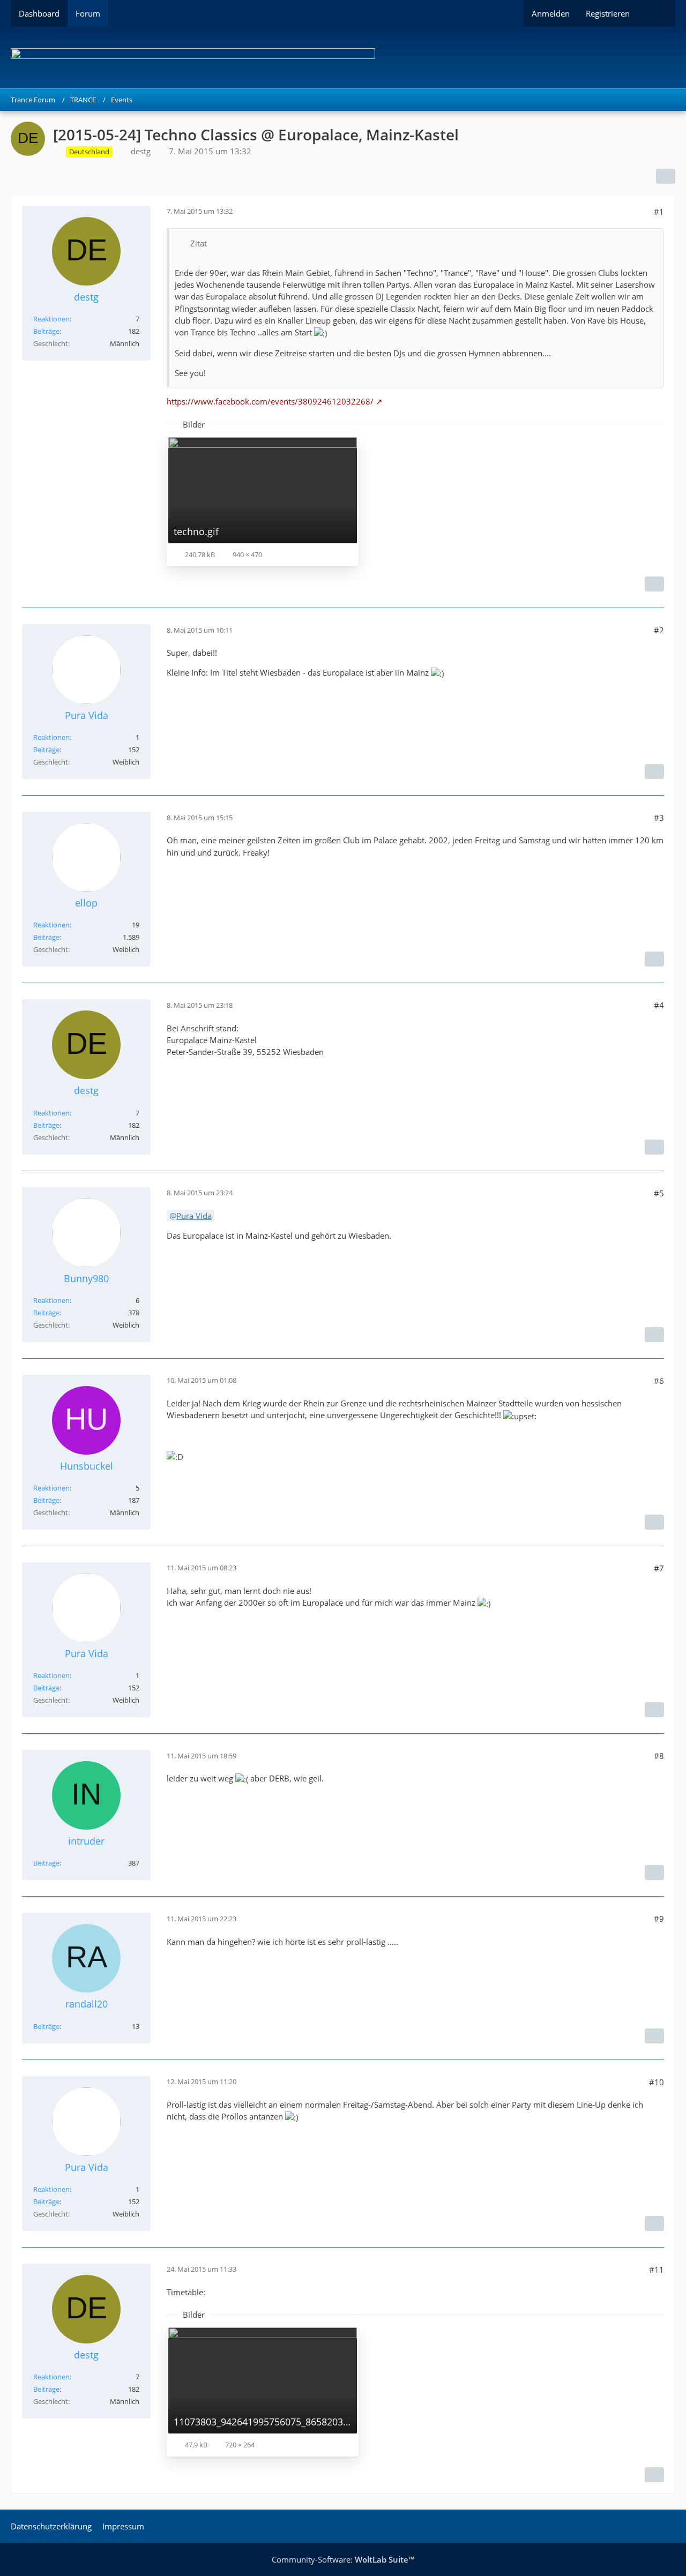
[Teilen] (666, 176)
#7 (659, 1568)
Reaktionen (51, 319)
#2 (659, 630)
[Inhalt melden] (654, 584)
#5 (659, 1193)
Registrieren (608, 13)
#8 (659, 1756)
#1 (659, 212)
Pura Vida (194, 1216)
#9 (659, 1919)
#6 (659, 1381)
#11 (657, 2270)
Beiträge (46, 331)
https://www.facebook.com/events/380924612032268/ (270, 401)
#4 (659, 1005)
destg (141, 151)
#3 (659, 818)
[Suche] (657, 13)
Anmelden (551, 13)
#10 (657, 2082)
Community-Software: (343, 2559)
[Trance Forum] (343, 58)
